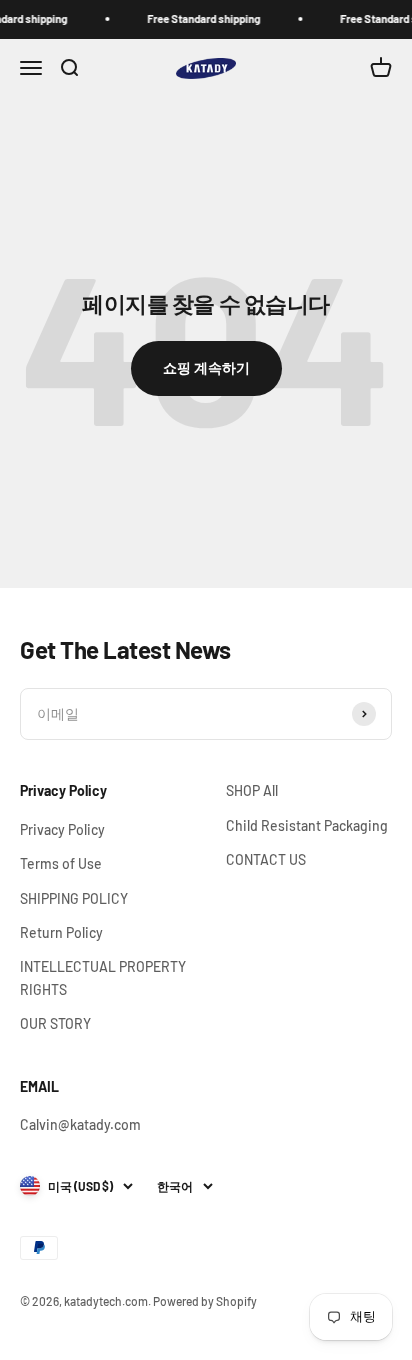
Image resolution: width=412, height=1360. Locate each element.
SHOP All (252, 790)
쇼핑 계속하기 (206, 367)
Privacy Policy (62, 829)
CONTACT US (266, 859)
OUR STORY (55, 1023)
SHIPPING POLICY (74, 898)
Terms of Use (61, 863)
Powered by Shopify (205, 1301)
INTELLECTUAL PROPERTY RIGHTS (103, 977)
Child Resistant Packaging (307, 825)
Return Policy (61, 932)
